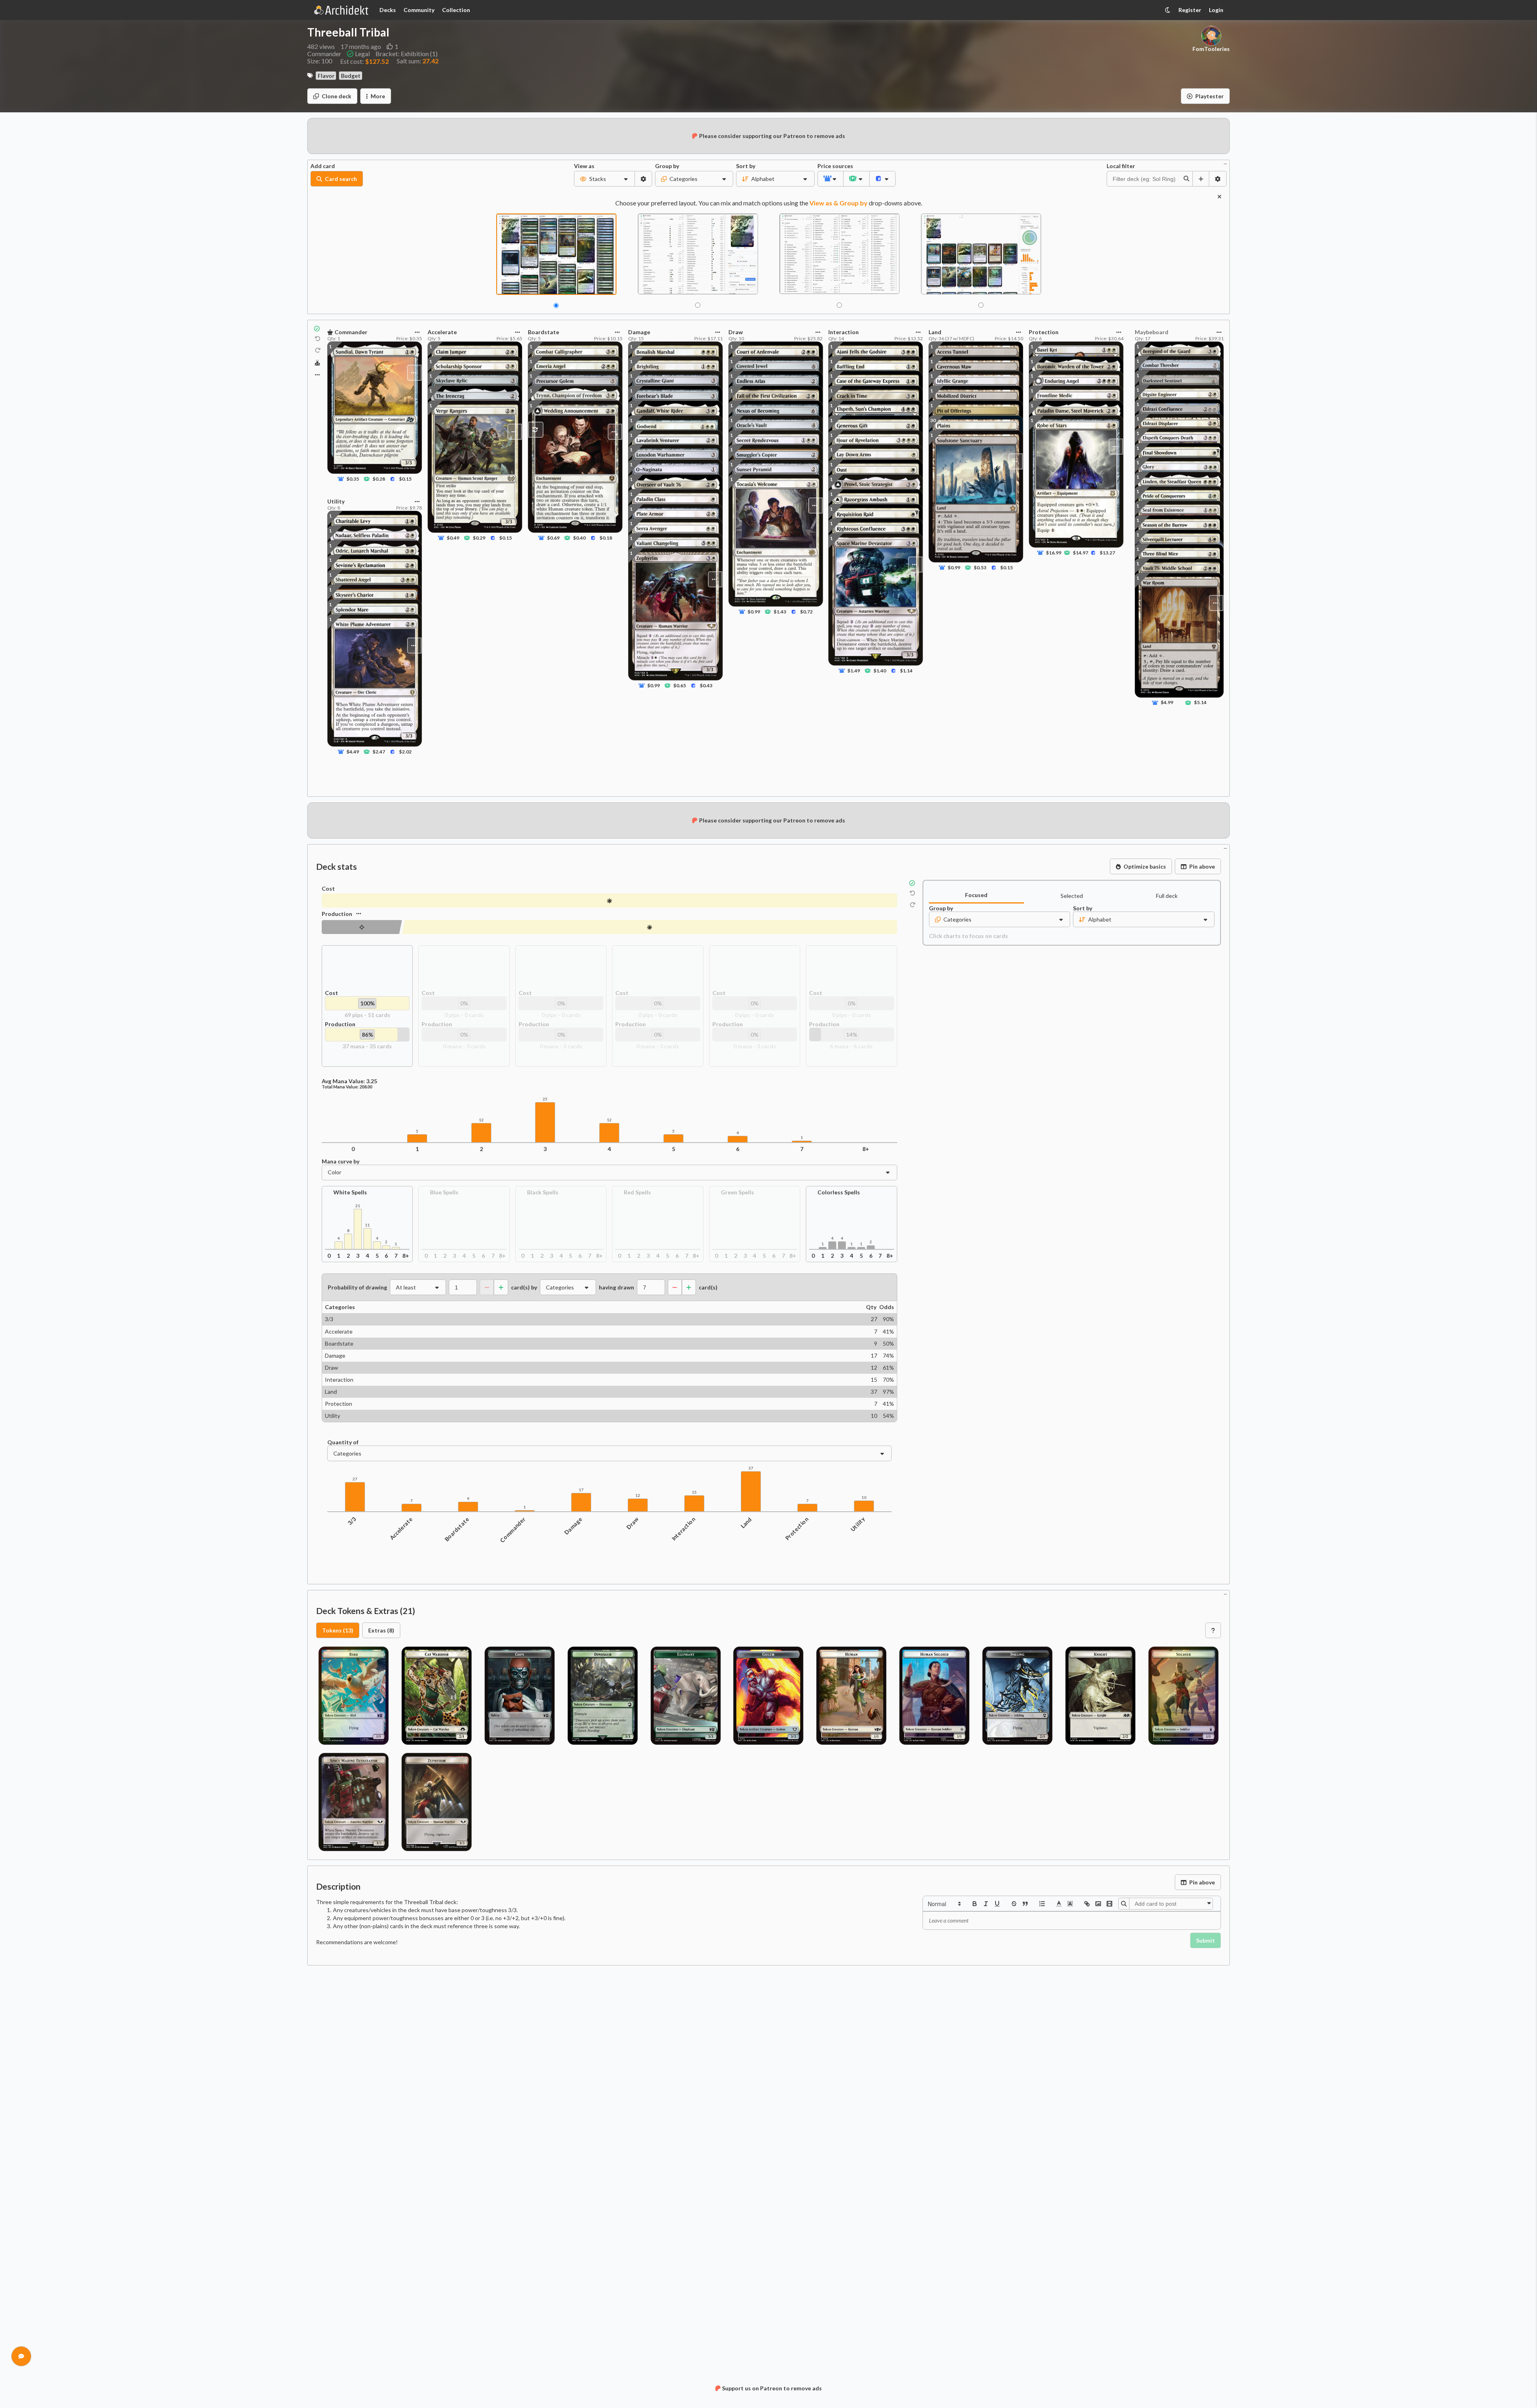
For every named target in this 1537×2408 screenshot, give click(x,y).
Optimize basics (1145, 866)
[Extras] (317, 375)
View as (584, 166)
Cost (328, 889)
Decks (388, 10)
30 (933, 420)
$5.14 (1200, 703)
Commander (513, 1530)
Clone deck (337, 96)
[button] (944, 1904)
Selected (1072, 896)
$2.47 (379, 751)
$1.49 (854, 671)
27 (355, 1479)
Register (1190, 10)
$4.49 (353, 751)
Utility (858, 1525)
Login (1216, 10)
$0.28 (379, 479)
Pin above (1202, 866)
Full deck (1167, 896)
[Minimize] (1225, 163)
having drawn (616, 1287)
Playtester (1210, 96)
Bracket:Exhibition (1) (407, 54)
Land (746, 1523)
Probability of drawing (357, 1287)
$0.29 (479, 538)
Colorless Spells (839, 1193)
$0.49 (453, 538)
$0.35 (353, 479)
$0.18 (605, 538)
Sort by (746, 166)
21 (358, 1206)
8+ (866, 1149)
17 (581, 1490)
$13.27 (1107, 553)
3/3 (352, 1521)
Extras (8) (381, 1630)
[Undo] (318, 339)
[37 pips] (649, 927)
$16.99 (1054, 553)
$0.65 (680, 685)
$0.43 (706, 685)
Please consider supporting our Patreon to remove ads (772, 136)
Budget (351, 76)
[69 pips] (609, 900)
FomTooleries (1211, 49)
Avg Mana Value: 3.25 (349, 1081)
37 (751, 1468)
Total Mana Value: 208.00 (347, 1087)
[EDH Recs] (317, 363)
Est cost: (364, 61)
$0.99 (654, 685)
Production (337, 914)
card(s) (708, 1287)
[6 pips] (362, 927)
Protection (797, 1529)
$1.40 (880, 671)
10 (864, 1497)
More (378, 96)
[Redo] (318, 351)
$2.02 (405, 751)
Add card (323, 166)
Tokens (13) (338, 1630)
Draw (633, 1524)
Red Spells (637, 1193)
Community (419, 10)
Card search (341, 179)
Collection (456, 10)
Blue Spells (444, 1193)
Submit (1205, 1940)
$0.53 (980, 567)
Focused (976, 895)
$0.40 (579, 538)
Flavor (326, 76)
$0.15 (405, 479)
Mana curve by (341, 1161)
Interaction (683, 1529)
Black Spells (543, 1193)
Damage (573, 1526)
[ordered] (1042, 1904)
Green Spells (737, 1193)
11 (367, 1225)
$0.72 (806, 612)
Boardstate (457, 1529)
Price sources (830, 166)
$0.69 (553, 538)
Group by (667, 166)
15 (694, 1492)
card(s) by (524, 1287)
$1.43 (780, 612)
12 (481, 1120)
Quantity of (343, 1442)
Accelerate (401, 1529)
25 (545, 1099)
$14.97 (1081, 553)
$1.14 (906, 671)
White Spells (350, 1193)
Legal (362, 54)
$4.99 (1167, 703)
